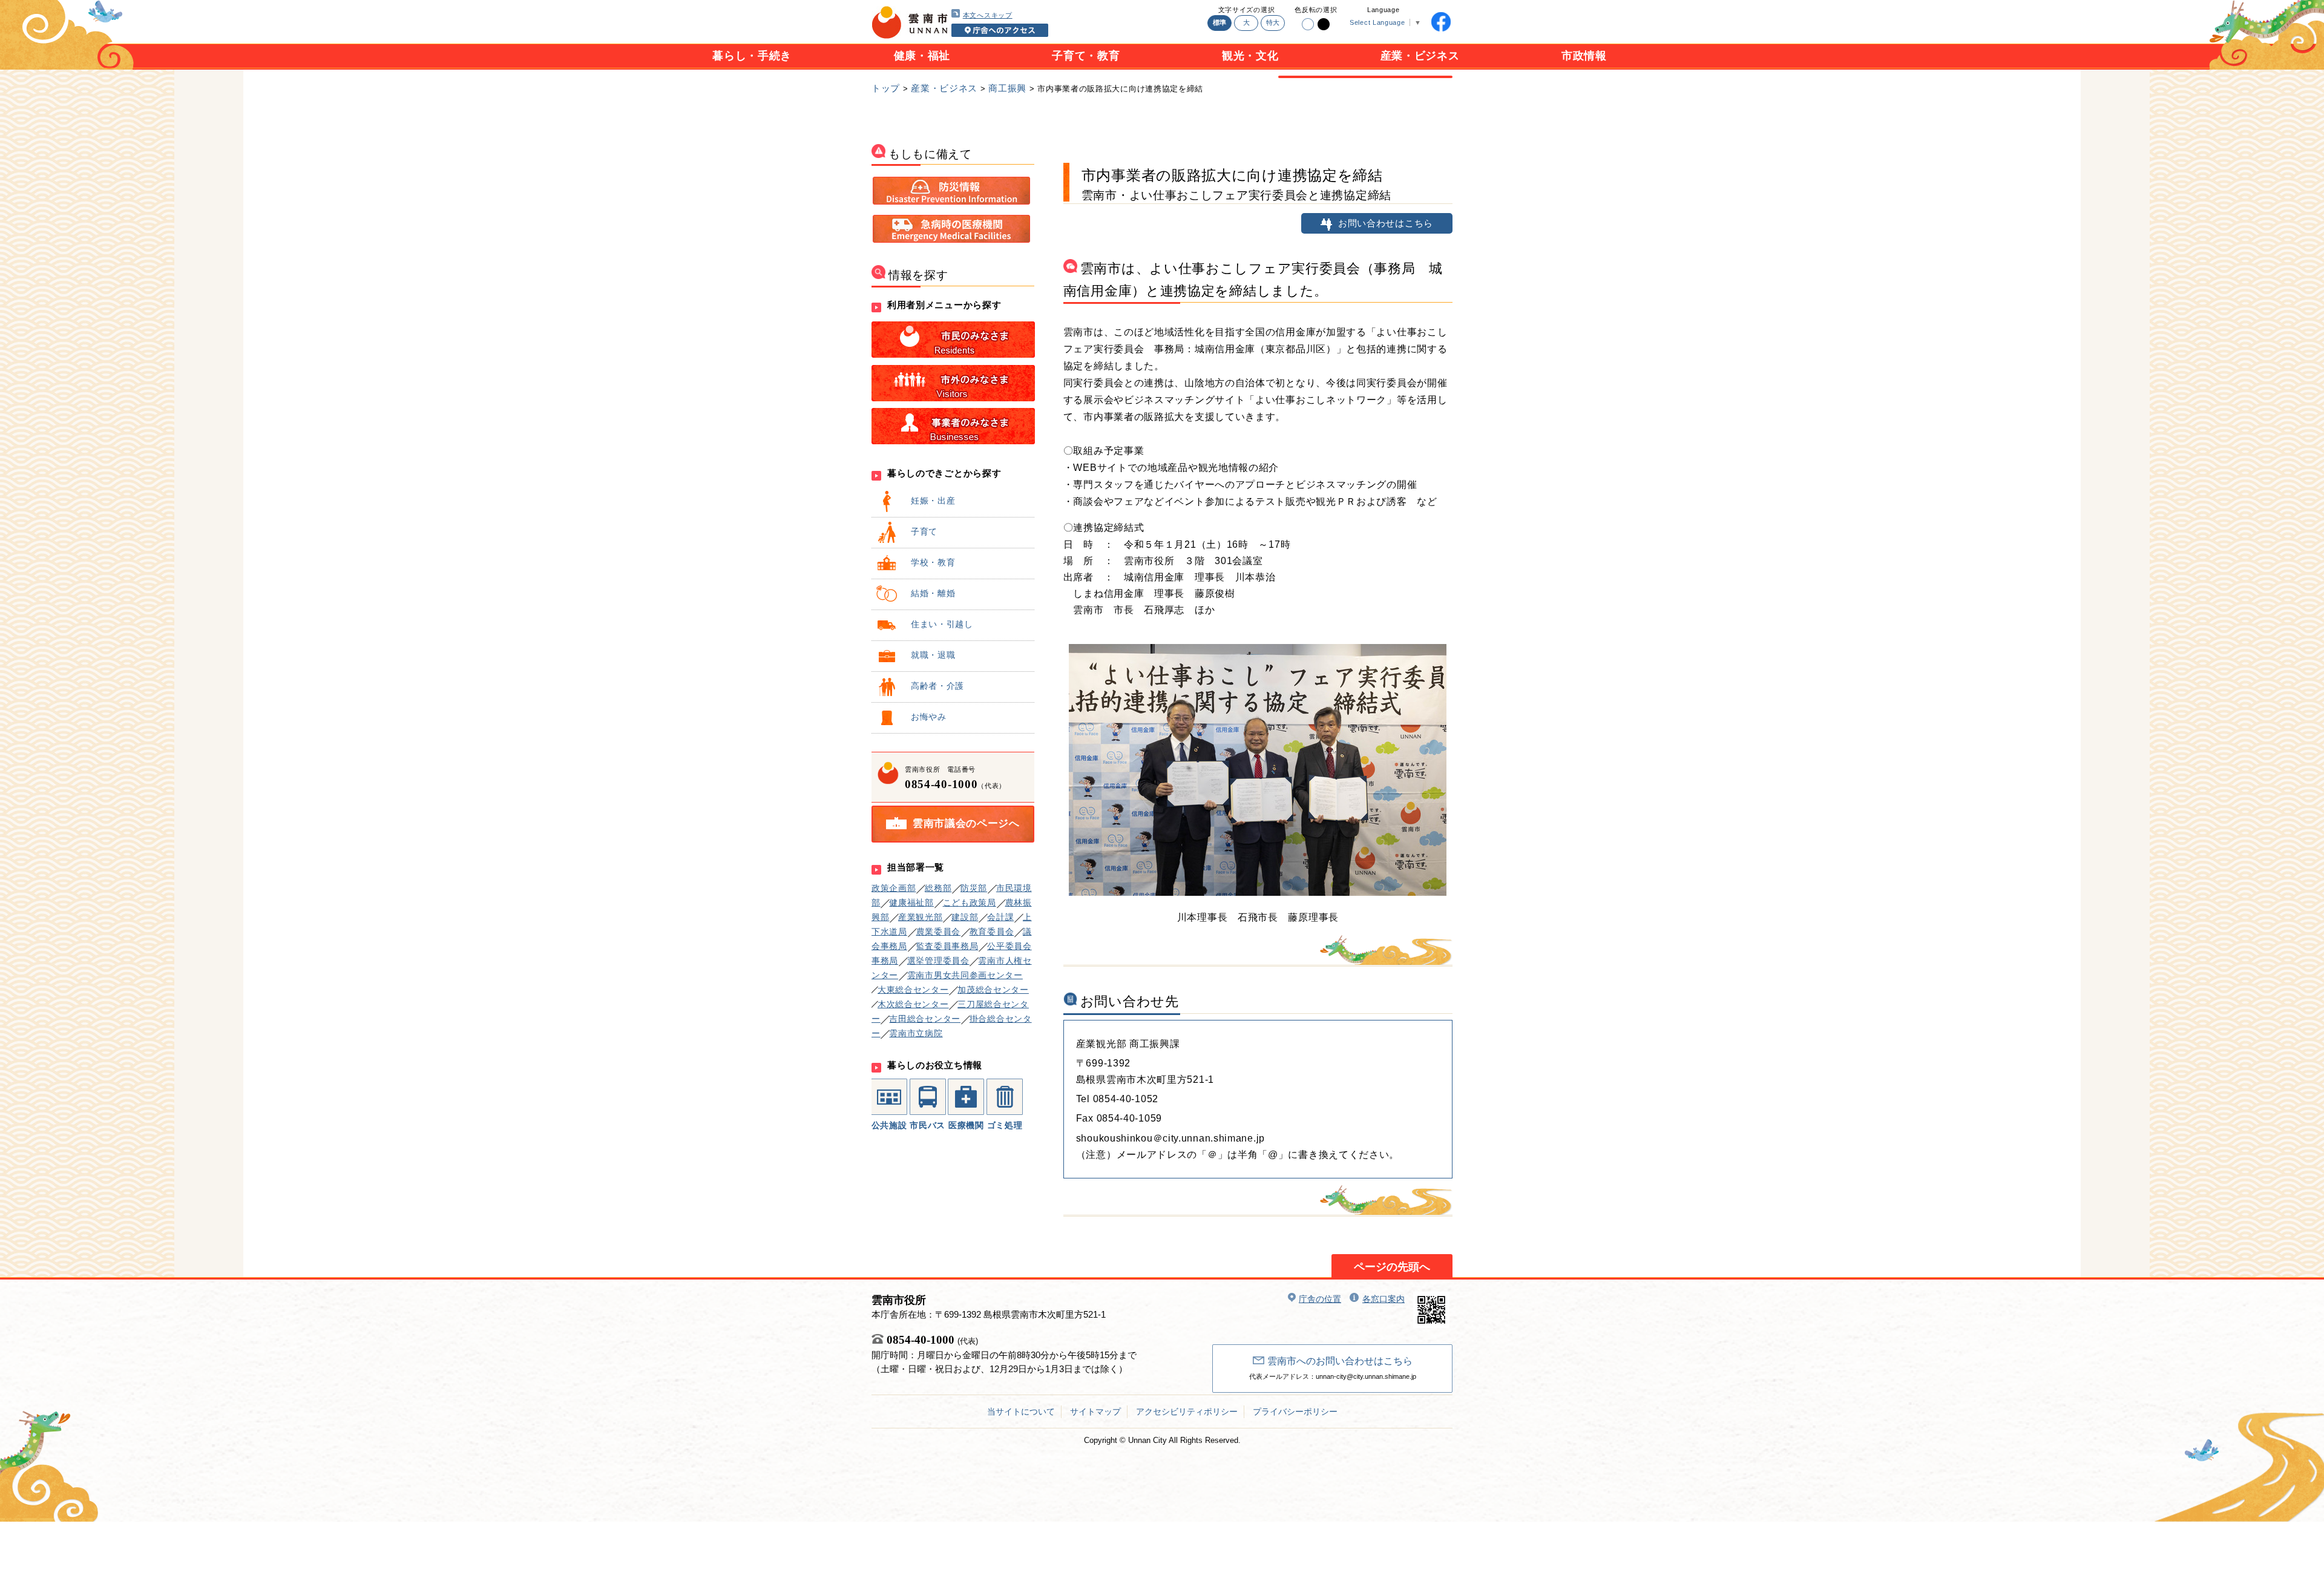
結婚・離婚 (933, 593)
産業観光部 (921, 917)
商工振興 (1007, 88)
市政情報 (1584, 56)
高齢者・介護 (937, 686)
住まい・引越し (942, 624)
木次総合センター (913, 1004)
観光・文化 (1250, 56)
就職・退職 (933, 655)
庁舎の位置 (1320, 1299)
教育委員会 (992, 932)
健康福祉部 (911, 902)
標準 (1220, 22)
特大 (1273, 22)
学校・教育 (933, 562)
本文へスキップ (988, 15)
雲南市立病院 (916, 1033)
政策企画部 (894, 888)
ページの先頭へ (1392, 1267)
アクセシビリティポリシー (1187, 1411)
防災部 (974, 888)
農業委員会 (939, 932)
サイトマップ (1095, 1411)
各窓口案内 (1384, 1299)
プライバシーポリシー (1295, 1411)
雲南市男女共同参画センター (965, 975)
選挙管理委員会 (938, 961)
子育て (924, 531)
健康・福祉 (922, 56)
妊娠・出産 (933, 501)
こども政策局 (970, 902)
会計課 (1000, 917)
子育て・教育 (1086, 56)
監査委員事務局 (947, 946)
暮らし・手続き (752, 56)
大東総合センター (913, 990)
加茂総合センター (993, 990)
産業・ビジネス (1420, 56)
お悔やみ (929, 717)
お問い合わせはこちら (1386, 223)
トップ (886, 88)
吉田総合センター (925, 1019)
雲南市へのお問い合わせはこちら (1340, 1361)
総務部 (938, 888)
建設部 (965, 917)
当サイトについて (1021, 1411)
